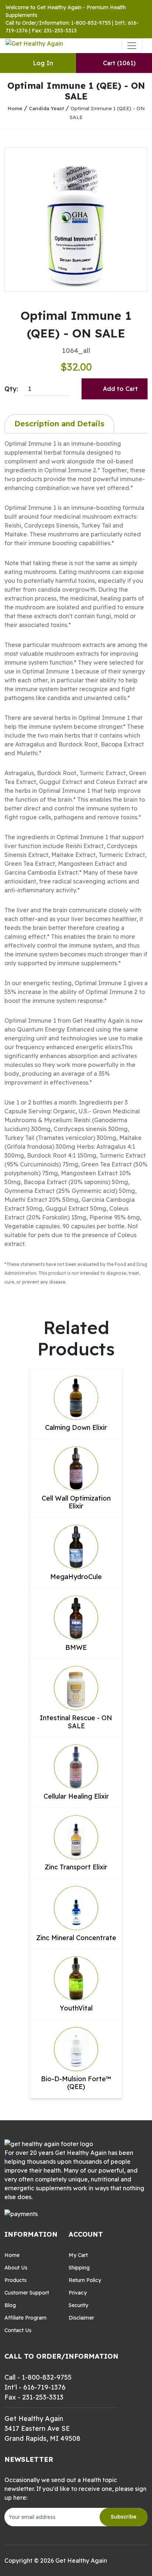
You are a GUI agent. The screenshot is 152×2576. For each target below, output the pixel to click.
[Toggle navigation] (132, 46)
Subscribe (124, 2517)
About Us (16, 2268)
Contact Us (18, 2330)
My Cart (78, 2255)
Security (78, 2305)
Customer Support (27, 2293)
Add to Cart (120, 389)
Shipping (79, 2268)
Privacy (78, 2293)
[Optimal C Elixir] (76, 220)
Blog (10, 2305)
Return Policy (85, 2280)
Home (15, 108)
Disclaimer (81, 2318)
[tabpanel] (76, 862)
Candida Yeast (46, 108)
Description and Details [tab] (59, 423)
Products (15, 2280)
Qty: (11, 389)
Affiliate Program (25, 2318)
